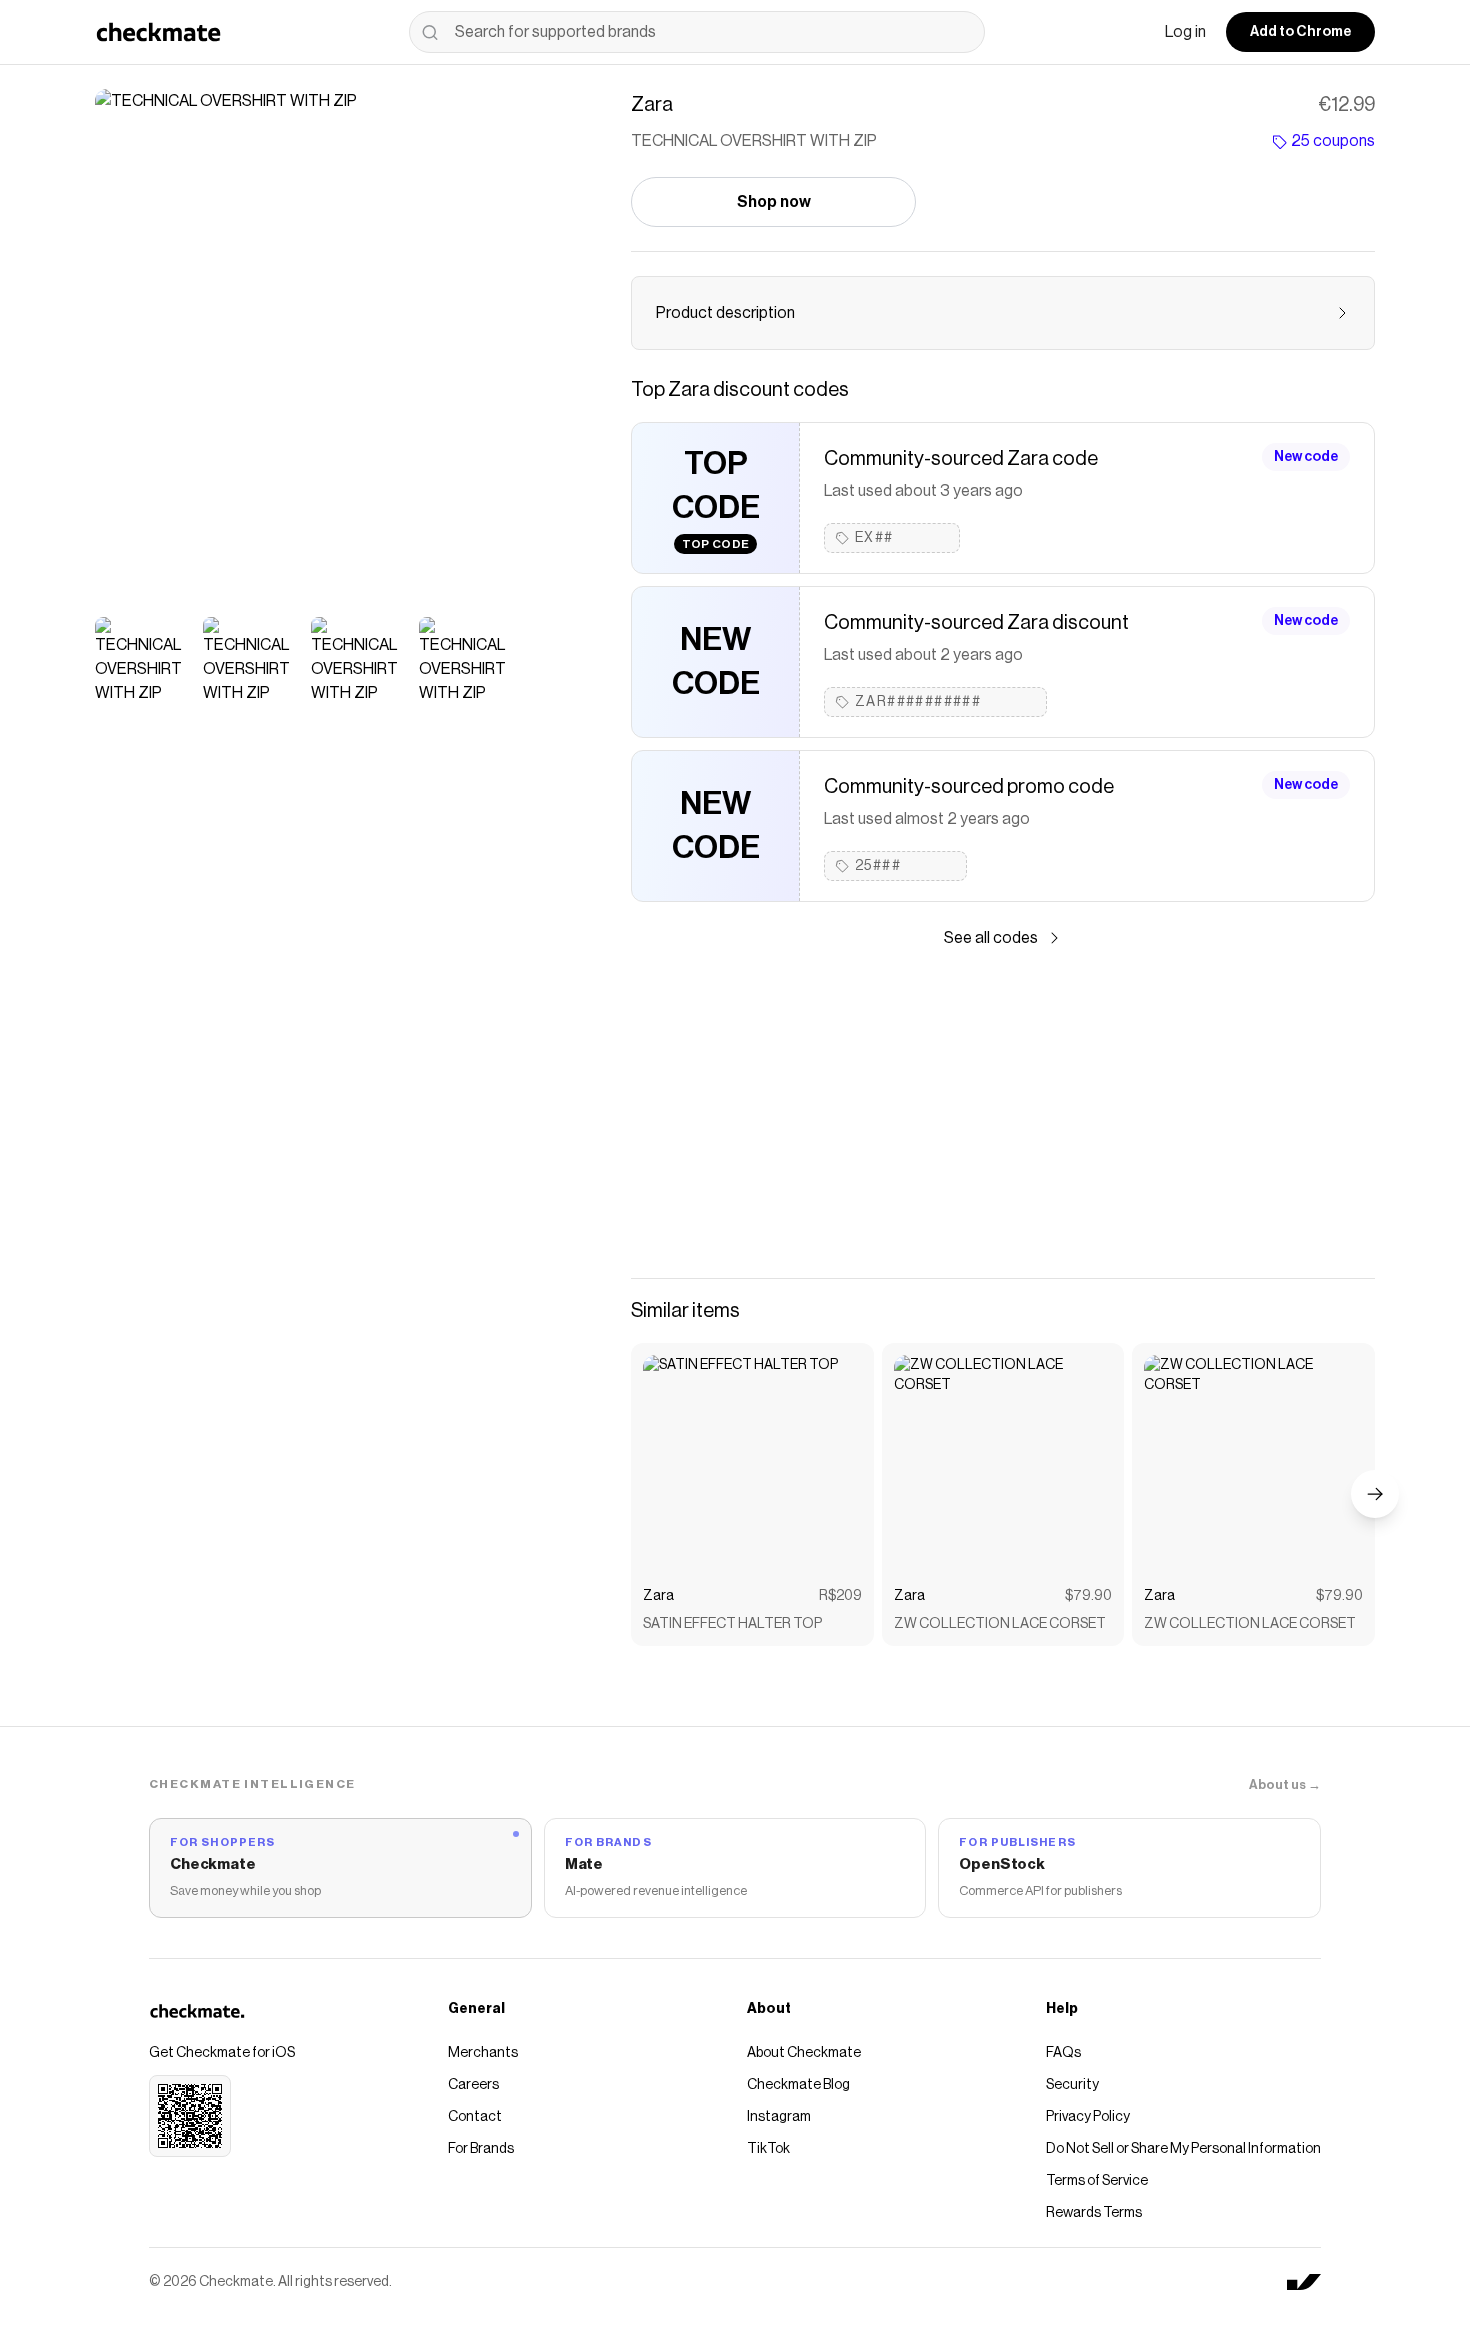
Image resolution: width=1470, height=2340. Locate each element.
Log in (1185, 32)
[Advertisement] (1003, 1114)
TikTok (768, 2149)
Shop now (774, 202)
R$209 (840, 1596)
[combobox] (697, 32)
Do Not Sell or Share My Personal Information (1183, 2149)
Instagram (779, 2117)
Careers (473, 2085)
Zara (658, 1596)
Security (1072, 2085)
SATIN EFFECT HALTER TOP (732, 1624)
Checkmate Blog (798, 2085)
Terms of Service (1097, 2181)
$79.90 (1088, 1596)
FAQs (1063, 2053)
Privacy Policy (1088, 2117)
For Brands (481, 2149)
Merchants (483, 2053)
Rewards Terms (1094, 2213)
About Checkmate (804, 2053)
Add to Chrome (1300, 32)
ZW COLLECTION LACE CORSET (1000, 1624)
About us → (1285, 1784)
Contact (475, 2117)
